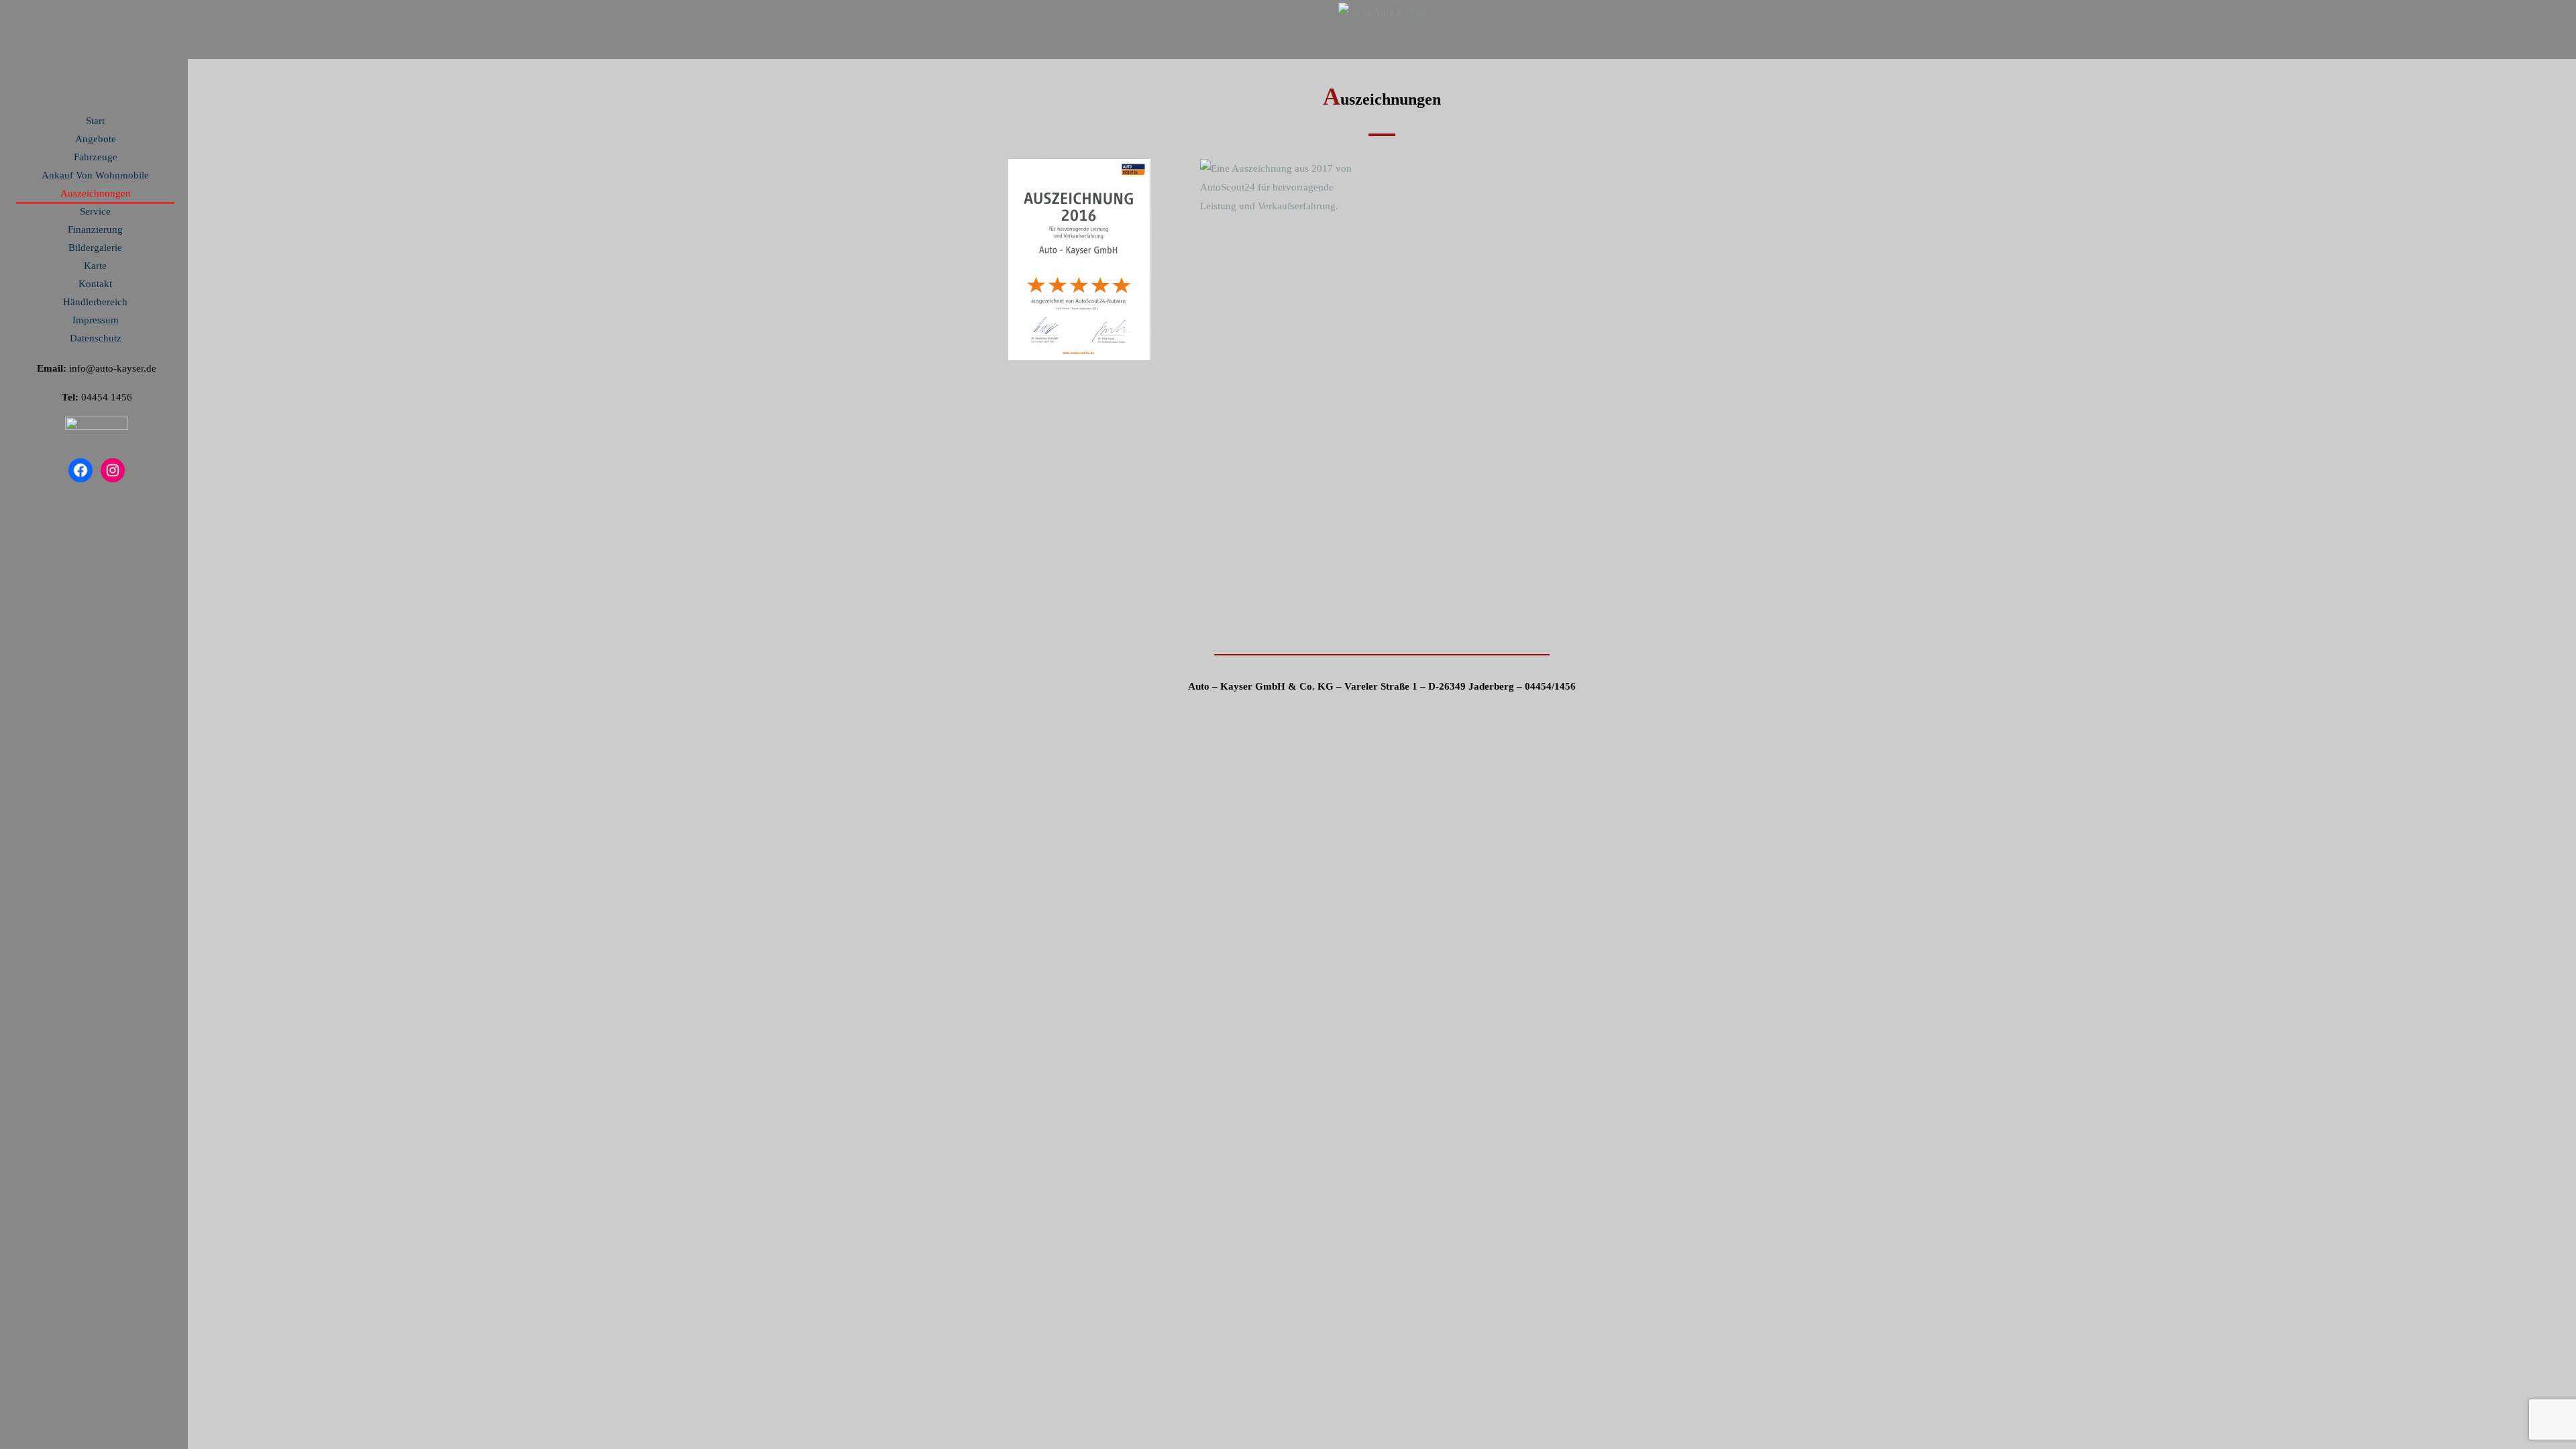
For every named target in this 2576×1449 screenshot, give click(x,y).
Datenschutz (96, 338)
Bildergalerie (95, 248)
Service (95, 211)
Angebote (96, 139)
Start (95, 121)
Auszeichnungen (96, 193)
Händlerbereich (95, 302)
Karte (95, 266)
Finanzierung (95, 229)
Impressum (96, 320)
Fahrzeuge (96, 157)
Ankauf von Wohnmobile (95, 175)
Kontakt (95, 284)
